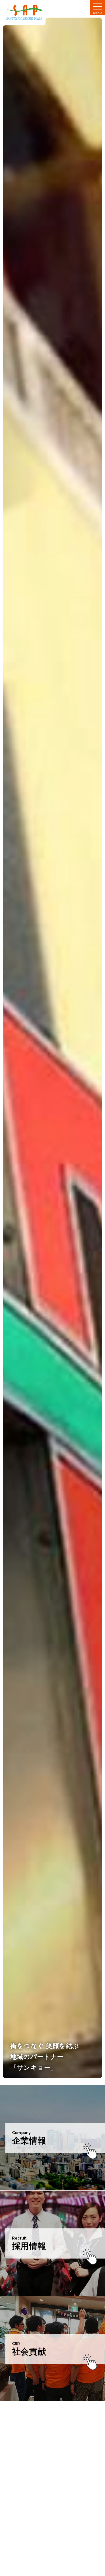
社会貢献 (29, 2352)
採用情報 (29, 2246)
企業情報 (29, 2141)
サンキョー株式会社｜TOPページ (28, 13)
